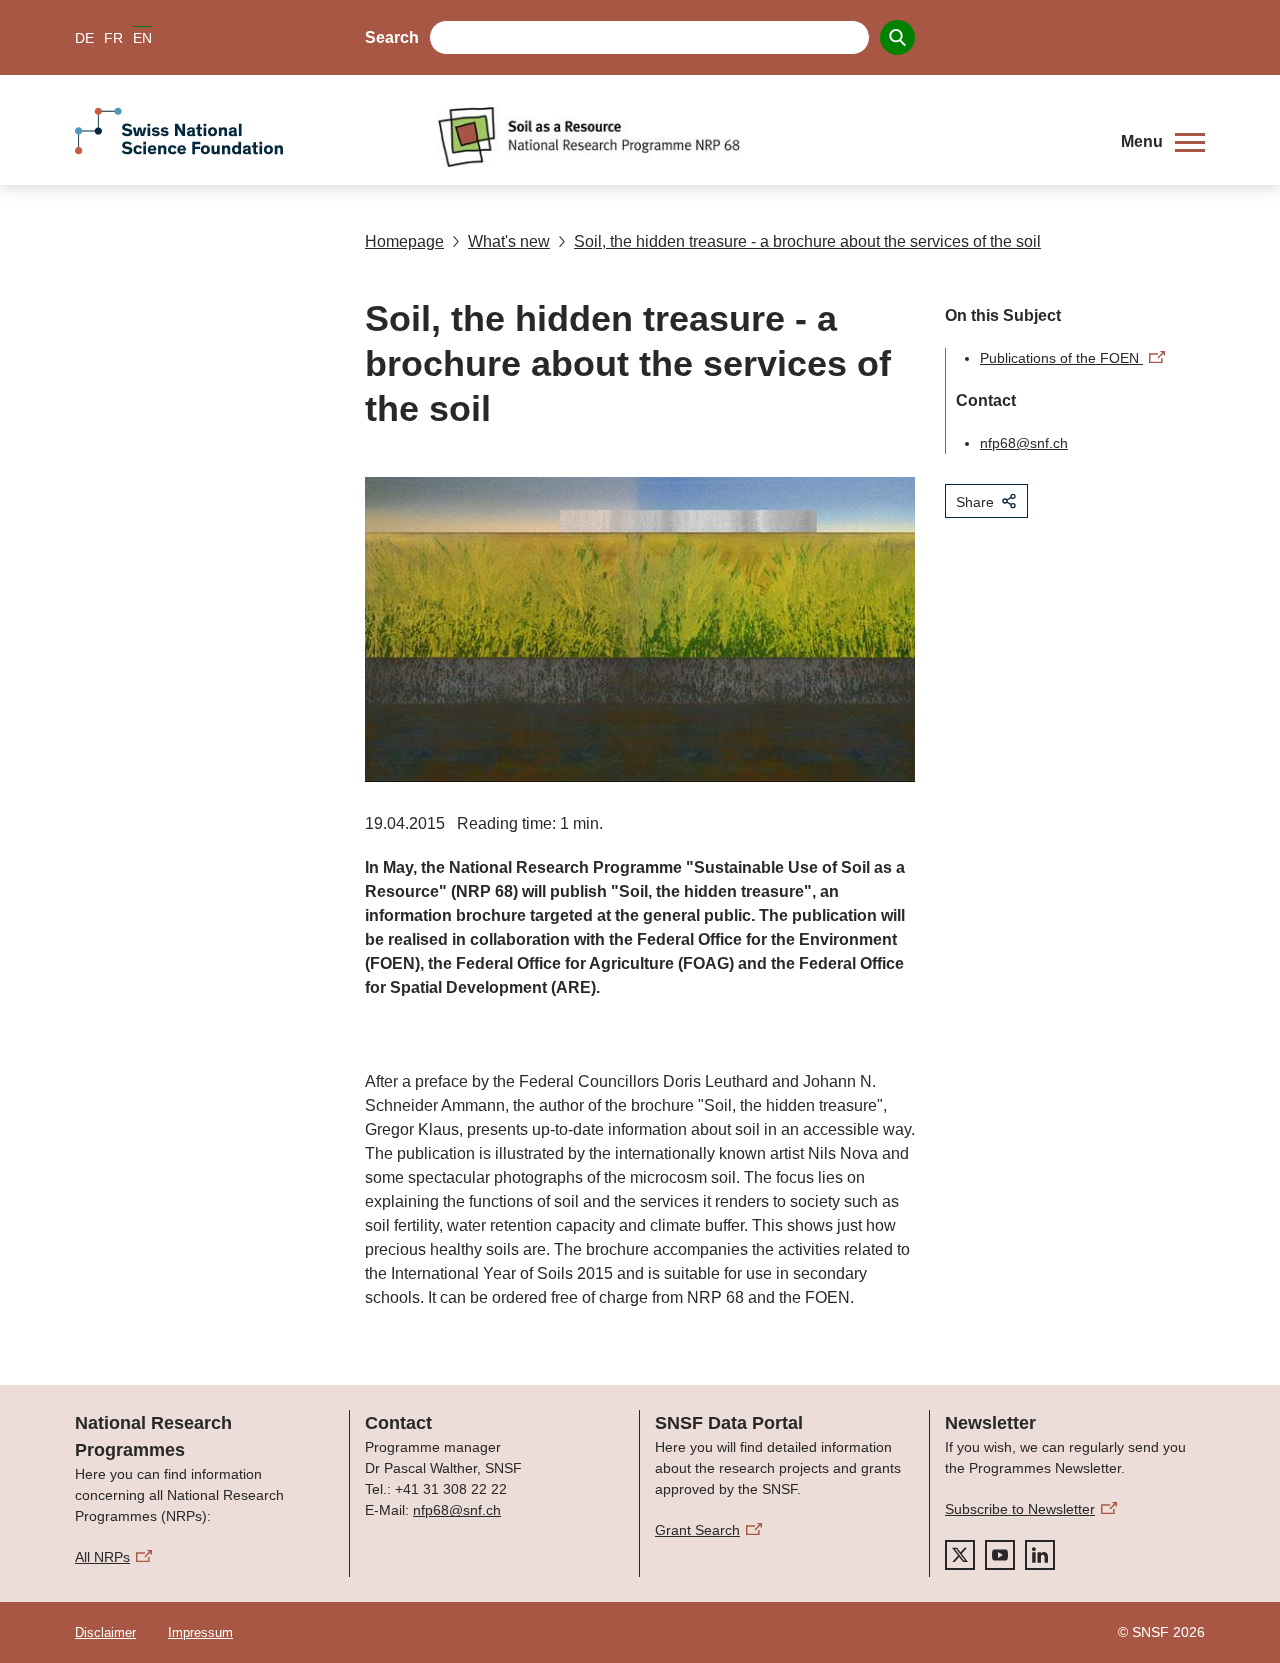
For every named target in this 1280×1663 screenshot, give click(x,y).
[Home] (764, 137)
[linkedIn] (1040, 1555)
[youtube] (1000, 1555)
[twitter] (960, 1555)
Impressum (200, 1632)
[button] (1163, 142)
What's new (509, 241)
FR (113, 38)
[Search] (897, 37)
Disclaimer (105, 1632)
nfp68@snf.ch (1024, 443)
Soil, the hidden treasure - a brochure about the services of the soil (807, 241)
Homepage (404, 241)
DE (84, 38)
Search (392, 37)
